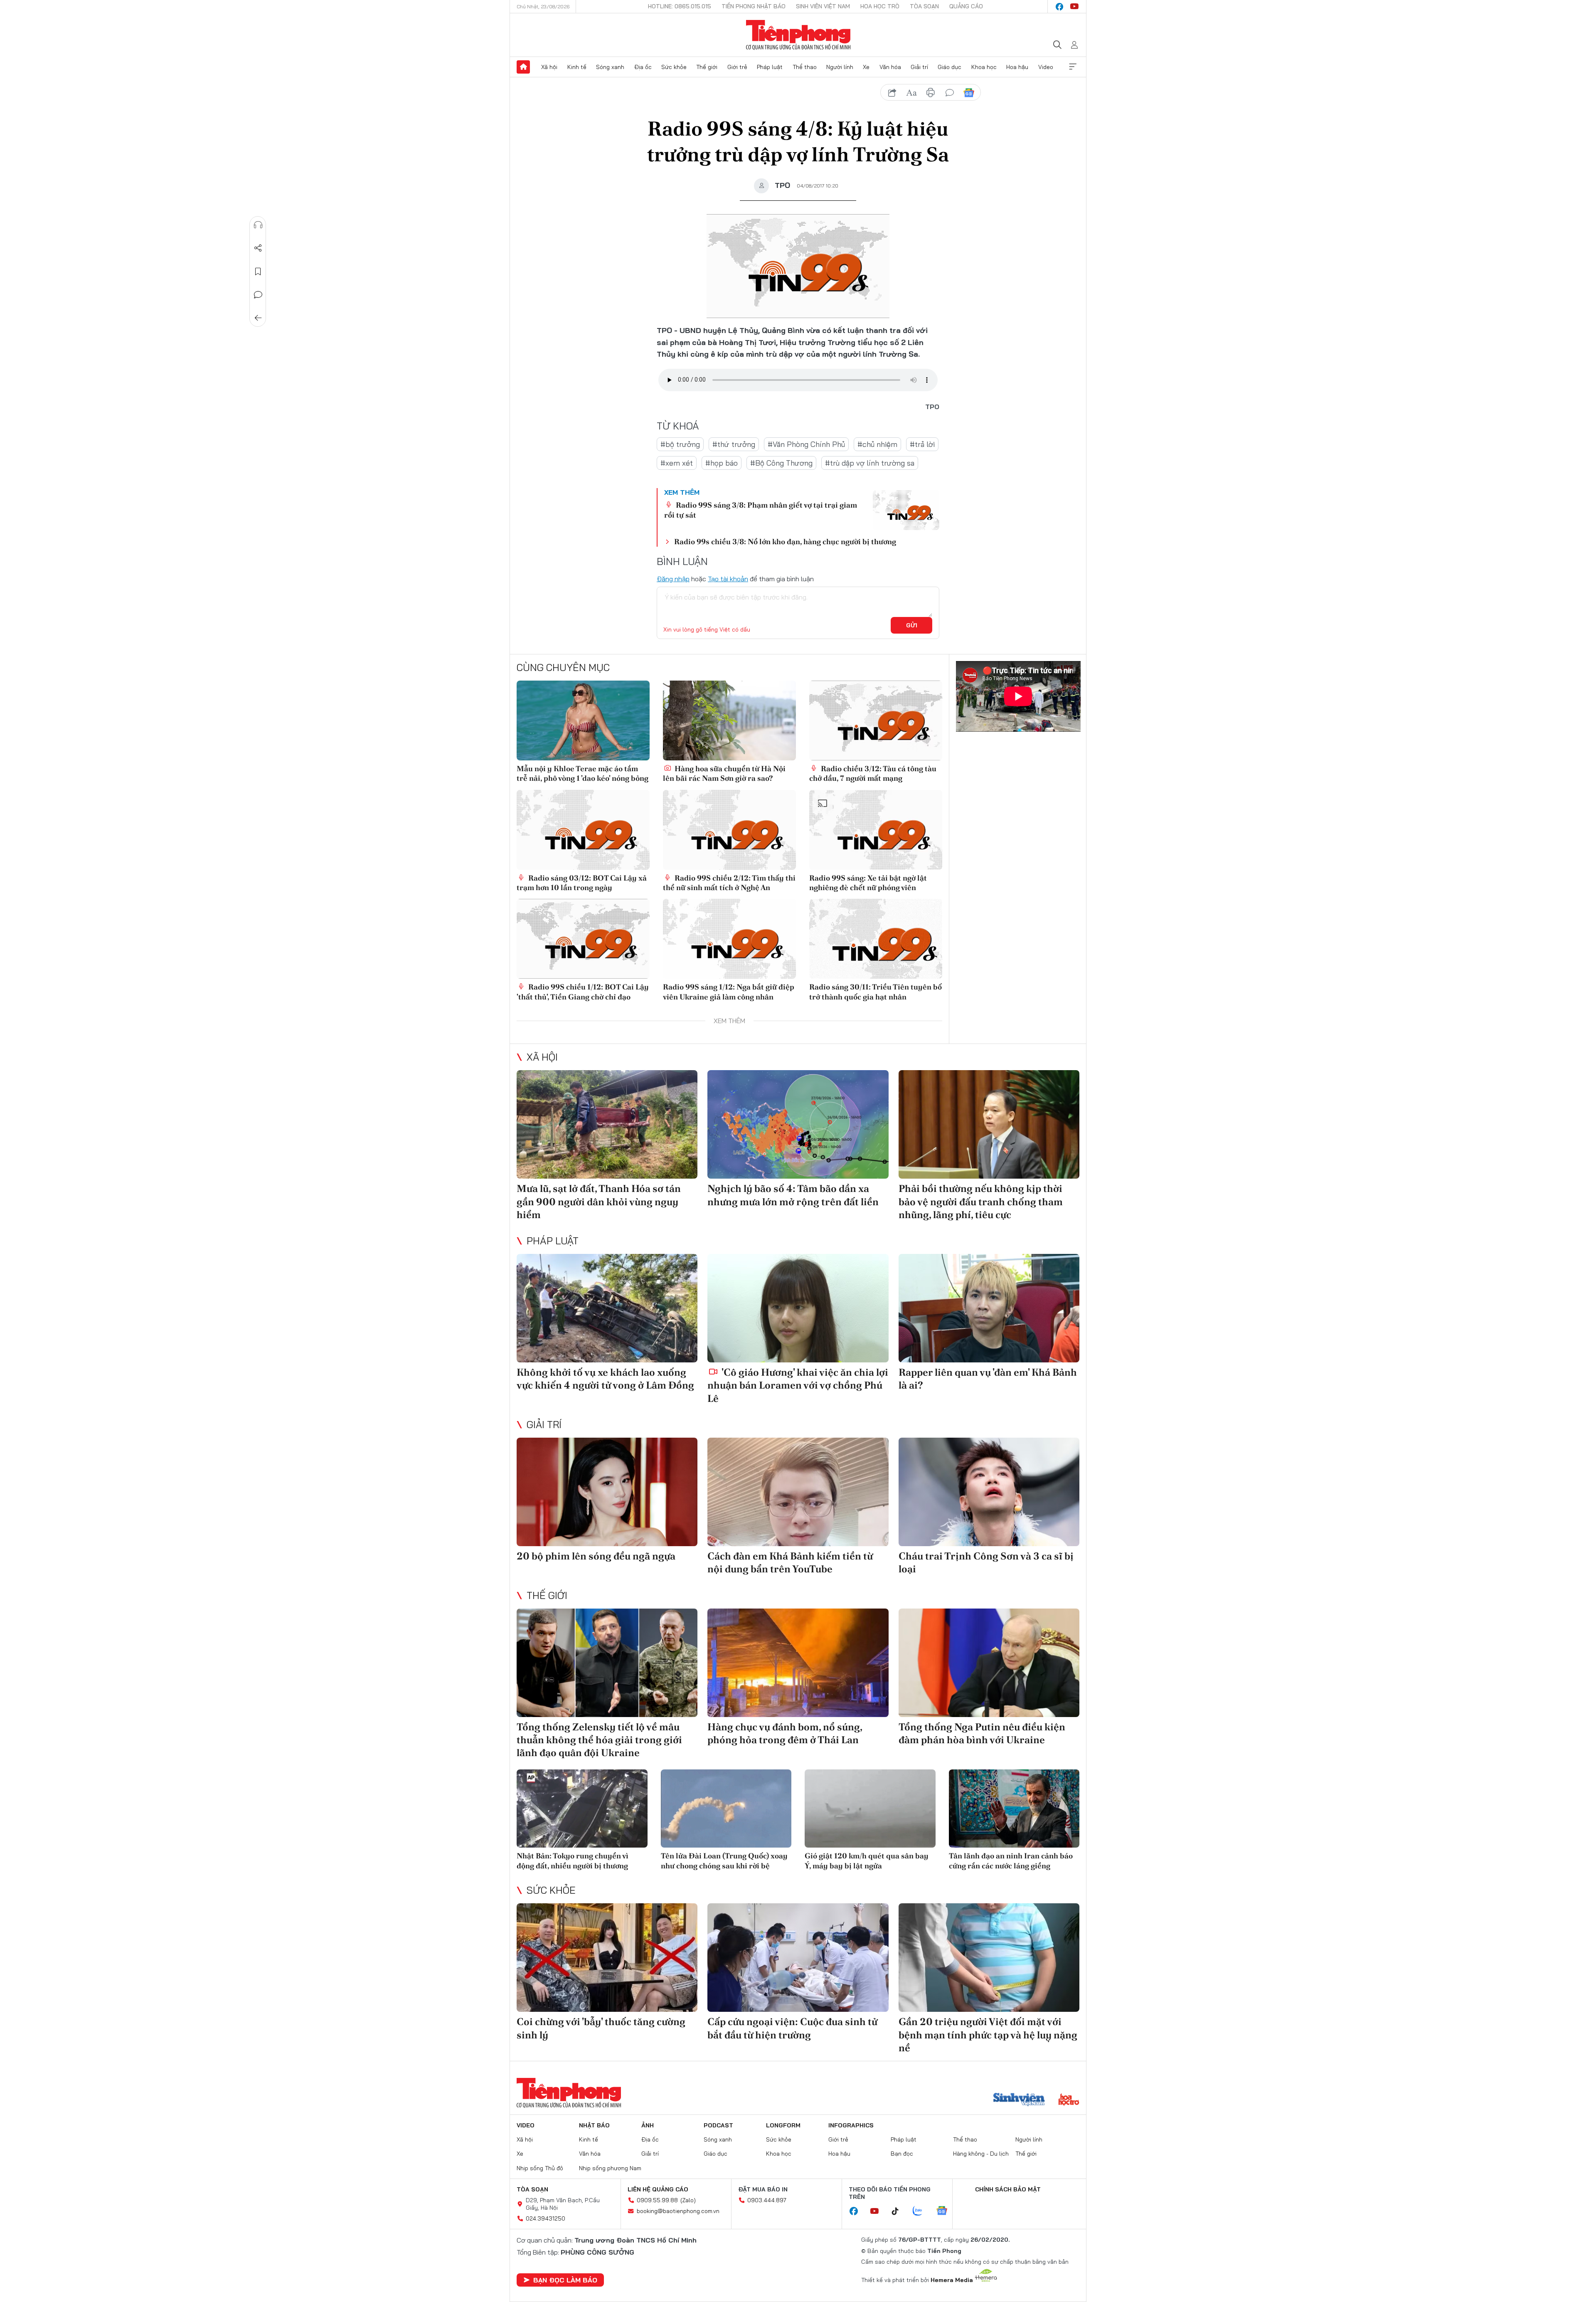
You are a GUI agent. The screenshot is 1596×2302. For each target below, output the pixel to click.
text (911, 93)
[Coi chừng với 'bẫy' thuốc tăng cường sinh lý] (607, 1958)
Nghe (258, 225)
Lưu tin (258, 271)
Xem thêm (1073, 67)
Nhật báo (594, 2125)
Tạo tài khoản (728, 579)
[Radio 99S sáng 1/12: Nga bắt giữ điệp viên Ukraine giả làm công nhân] (729, 939)
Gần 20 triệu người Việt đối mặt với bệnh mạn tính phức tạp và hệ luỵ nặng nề (988, 2034)
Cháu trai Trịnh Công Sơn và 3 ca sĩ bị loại (986, 1562)
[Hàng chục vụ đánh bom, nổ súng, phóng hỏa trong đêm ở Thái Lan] (798, 1663)
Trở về (258, 318)
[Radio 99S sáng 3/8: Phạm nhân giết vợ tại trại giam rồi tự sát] (906, 510)
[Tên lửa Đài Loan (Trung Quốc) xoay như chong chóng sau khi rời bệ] (726, 1809)
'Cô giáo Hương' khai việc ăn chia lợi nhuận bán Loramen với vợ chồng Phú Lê (798, 1385)
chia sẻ (892, 93)
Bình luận (258, 295)
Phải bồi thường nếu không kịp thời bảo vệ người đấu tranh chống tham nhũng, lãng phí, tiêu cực (981, 1201)
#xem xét (677, 463)
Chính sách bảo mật (1008, 2189)
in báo (931, 93)
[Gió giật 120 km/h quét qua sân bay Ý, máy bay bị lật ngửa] (870, 1809)
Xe (866, 67)
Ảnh (648, 2125)
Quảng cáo (966, 6)
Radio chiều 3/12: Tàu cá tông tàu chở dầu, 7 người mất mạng (873, 773)
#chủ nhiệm (877, 444)
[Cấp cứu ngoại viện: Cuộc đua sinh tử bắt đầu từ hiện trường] (798, 1958)
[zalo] (922, 2211)
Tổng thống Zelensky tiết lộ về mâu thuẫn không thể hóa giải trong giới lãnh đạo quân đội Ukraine (599, 1740)
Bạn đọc (902, 2154)
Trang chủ (523, 67)
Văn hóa (890, 67)
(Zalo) (688, 2200)
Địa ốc (643, 67)
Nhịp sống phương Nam (610, 2168)
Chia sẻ (258, 248)
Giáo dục (949, 67)
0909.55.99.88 (657, 2200)
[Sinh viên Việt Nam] (1019, 2100)
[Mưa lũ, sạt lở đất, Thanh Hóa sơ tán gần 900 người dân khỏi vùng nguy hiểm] (607, 1124)
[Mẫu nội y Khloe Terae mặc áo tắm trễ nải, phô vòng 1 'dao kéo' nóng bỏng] (583, 720)
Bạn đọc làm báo (565, 2280)
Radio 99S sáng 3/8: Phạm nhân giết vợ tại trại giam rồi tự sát (761, 510)
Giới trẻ (737, 67)
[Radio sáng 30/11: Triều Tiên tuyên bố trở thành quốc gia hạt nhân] (876, 939)
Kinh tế (577, 67)
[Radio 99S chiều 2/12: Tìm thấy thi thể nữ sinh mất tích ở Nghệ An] (729, 830)
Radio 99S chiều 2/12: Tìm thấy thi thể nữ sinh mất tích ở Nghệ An (729, 883)
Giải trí (919, 67)
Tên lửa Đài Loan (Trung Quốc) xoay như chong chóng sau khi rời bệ (724, 1860)
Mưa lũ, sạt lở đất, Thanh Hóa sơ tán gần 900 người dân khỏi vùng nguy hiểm (599, 1201)
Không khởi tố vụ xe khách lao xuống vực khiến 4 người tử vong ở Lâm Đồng (605, 1379)
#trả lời (922, 444)
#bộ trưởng (680, 444)
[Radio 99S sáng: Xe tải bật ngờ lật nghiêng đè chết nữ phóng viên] (876, 830)
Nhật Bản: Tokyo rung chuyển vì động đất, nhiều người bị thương (573, 1860)
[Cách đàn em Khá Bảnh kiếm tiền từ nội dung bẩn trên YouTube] (798, 1492)
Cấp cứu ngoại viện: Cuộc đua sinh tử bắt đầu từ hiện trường (792, 2028)
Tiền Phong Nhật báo (754, 6)
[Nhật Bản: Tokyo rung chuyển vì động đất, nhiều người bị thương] (582, 1809)
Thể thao (805, 67)
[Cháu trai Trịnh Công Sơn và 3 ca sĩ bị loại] (989, 1492)
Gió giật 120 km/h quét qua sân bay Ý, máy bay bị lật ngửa (867, 1860)
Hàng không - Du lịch (981, 2154)
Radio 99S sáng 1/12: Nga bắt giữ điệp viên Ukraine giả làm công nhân (729, 992)
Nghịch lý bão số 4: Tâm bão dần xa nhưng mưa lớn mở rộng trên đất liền (793, 1195)
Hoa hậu (1017, 67)
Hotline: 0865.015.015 (680, 6)
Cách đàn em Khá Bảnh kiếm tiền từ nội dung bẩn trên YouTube (790, 1562)
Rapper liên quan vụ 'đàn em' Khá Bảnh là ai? (988, 1379)
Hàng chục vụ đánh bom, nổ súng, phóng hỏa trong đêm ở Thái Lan (785, 1733)
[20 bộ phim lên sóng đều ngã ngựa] (607, 1492)
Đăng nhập (673, 579)
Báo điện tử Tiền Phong (798, 35)
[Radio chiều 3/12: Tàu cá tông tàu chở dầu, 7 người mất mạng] (876, 720)
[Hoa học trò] (1069, 2100)
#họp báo (722, 463)
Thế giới (707, 67)
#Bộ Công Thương (781, 463)
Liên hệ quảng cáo (658, 2189)
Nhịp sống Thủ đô (540, 2168)
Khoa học (984, 67)
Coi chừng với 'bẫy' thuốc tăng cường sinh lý (601, 2028)
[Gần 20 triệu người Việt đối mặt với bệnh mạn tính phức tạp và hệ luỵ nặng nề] (989, 1958)
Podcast (718, 2125)
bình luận (950, 93)
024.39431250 (546, 2218)
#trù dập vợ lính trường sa (870, 463)
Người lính (840, 67)
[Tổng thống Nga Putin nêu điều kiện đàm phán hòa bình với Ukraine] (989, 1663)
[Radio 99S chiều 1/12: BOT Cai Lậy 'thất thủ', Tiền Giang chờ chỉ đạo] (583, 939)
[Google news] (946, 2211)
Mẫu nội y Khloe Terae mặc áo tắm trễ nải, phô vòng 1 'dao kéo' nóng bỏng (582, 773)
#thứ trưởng (734, 444)
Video (1046, 67)
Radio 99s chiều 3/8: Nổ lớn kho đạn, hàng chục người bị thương (785, 542)
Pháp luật (770, 67)
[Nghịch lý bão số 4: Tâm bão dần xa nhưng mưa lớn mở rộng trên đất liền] (798, 1124)
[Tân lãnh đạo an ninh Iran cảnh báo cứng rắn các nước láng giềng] (1014, 1809)
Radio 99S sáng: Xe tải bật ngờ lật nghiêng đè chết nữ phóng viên (868, 883)
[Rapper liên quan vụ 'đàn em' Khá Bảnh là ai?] (989, 1308)
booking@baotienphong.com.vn (678, 2211)
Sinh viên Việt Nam (823, 6)
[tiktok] (899, 2211)
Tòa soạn (924, 6)
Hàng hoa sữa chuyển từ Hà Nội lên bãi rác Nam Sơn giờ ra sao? (724, 773)
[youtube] (1074, 7)
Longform (783, 2125)
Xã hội (549, 67)
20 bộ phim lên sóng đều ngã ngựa (596, 1556)
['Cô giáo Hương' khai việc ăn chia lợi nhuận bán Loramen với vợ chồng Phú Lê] (798, 1308)
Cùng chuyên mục (563, 667)
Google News (969, 93)
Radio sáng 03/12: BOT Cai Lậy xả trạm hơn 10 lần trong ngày (582, 883)
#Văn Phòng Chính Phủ (806, 444)
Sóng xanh (610, 67)
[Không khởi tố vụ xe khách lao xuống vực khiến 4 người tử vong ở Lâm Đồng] (607, 1308)
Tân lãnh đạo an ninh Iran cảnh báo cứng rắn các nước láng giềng (1011, 1860)
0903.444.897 (767, 2200)
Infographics (851, 2125)
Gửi (912, 625)
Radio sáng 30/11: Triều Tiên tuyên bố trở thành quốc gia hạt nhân (876, 992)
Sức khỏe (674, 67)
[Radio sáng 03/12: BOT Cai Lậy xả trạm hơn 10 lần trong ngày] (583, 830)
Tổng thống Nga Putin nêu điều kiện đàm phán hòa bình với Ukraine (982, 1733)
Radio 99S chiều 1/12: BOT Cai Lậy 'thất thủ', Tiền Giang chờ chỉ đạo (583, 992)
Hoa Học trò (880, 6)
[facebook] (1059, 7)
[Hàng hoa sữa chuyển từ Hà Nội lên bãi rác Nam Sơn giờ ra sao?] (729, 720)
